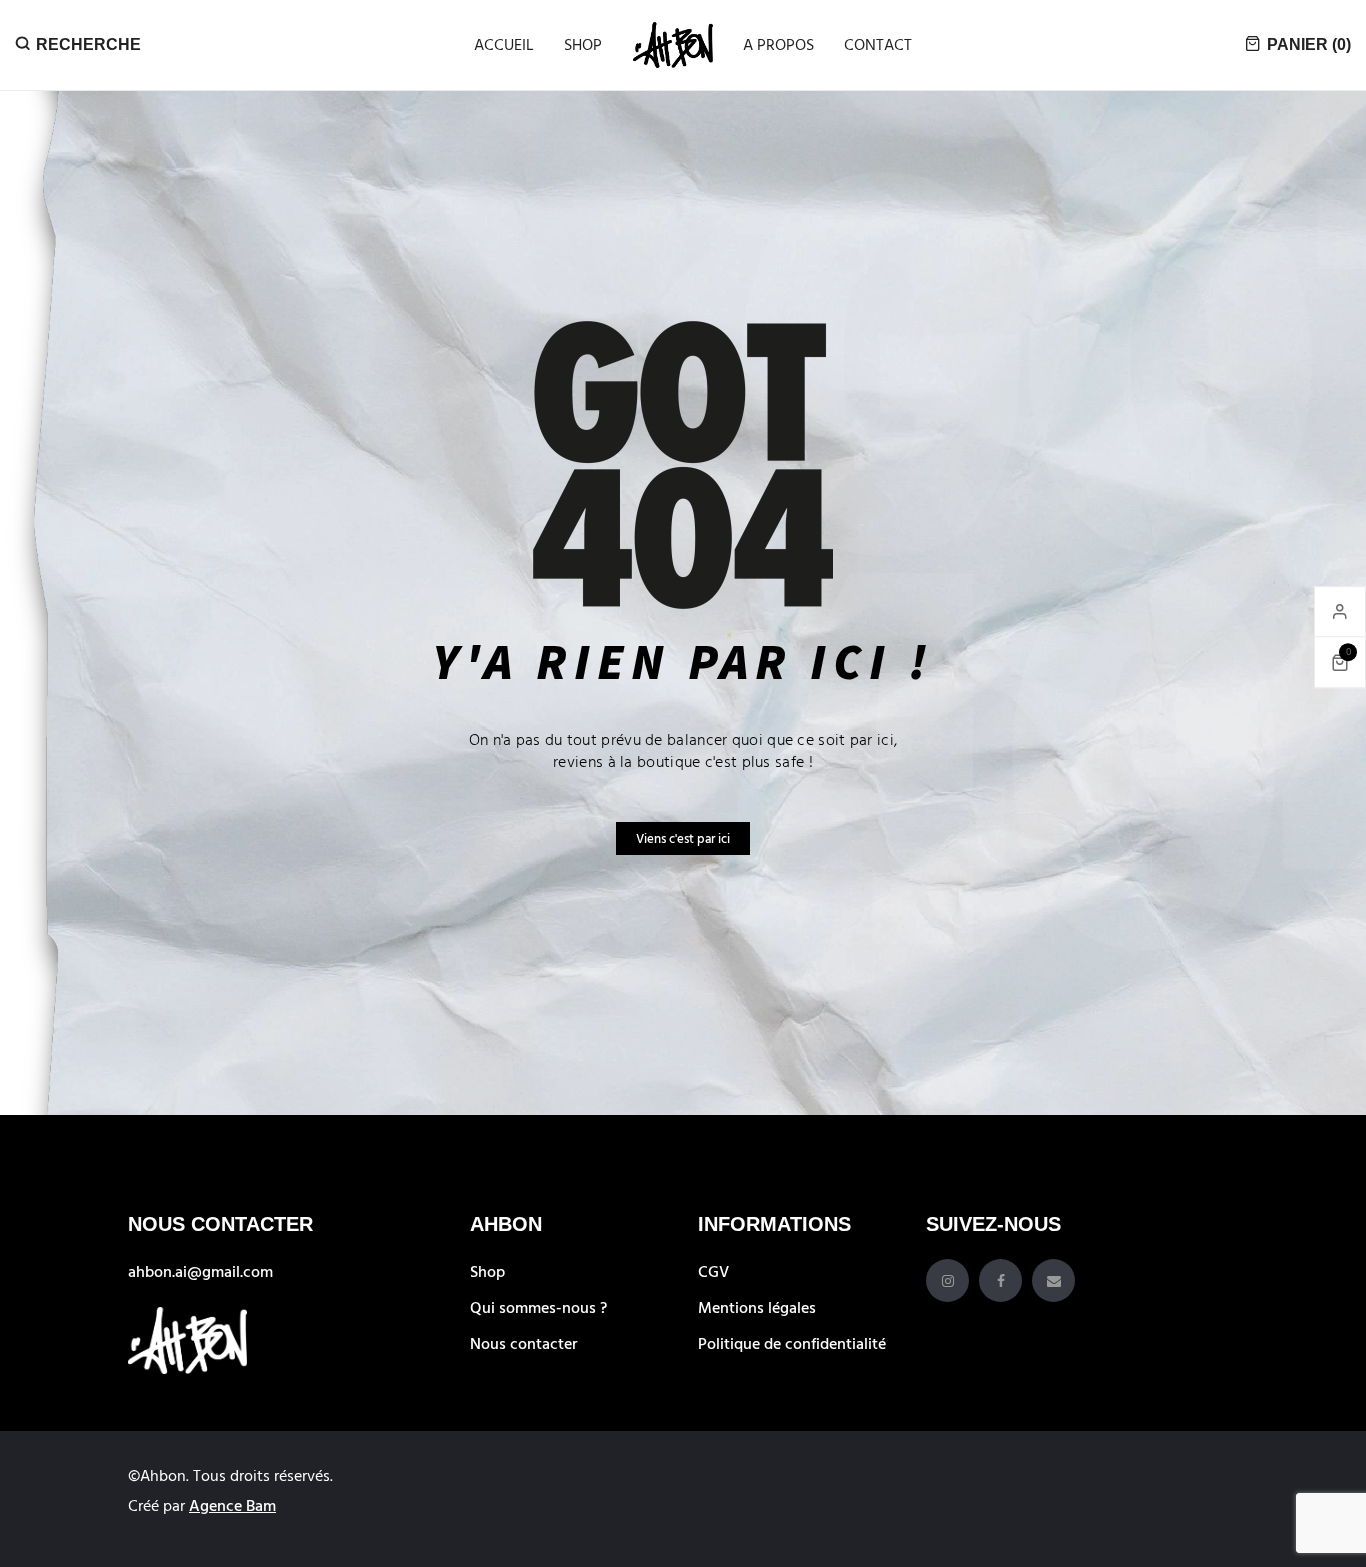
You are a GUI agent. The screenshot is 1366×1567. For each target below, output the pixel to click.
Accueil (504, 44)
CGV (713, 1271)
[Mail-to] (1053, 1280)
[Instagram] (947, 1280)
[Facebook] (1000, 1280)
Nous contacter (523, 1343)
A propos (778, 44)
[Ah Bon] (673, 45)
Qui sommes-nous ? (538, 1307)
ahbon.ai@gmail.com (200, 1271)
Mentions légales (757, 1307)
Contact (878, 44)
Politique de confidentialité (792, 1343)
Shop (583, 44)
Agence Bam (232, 1505)
